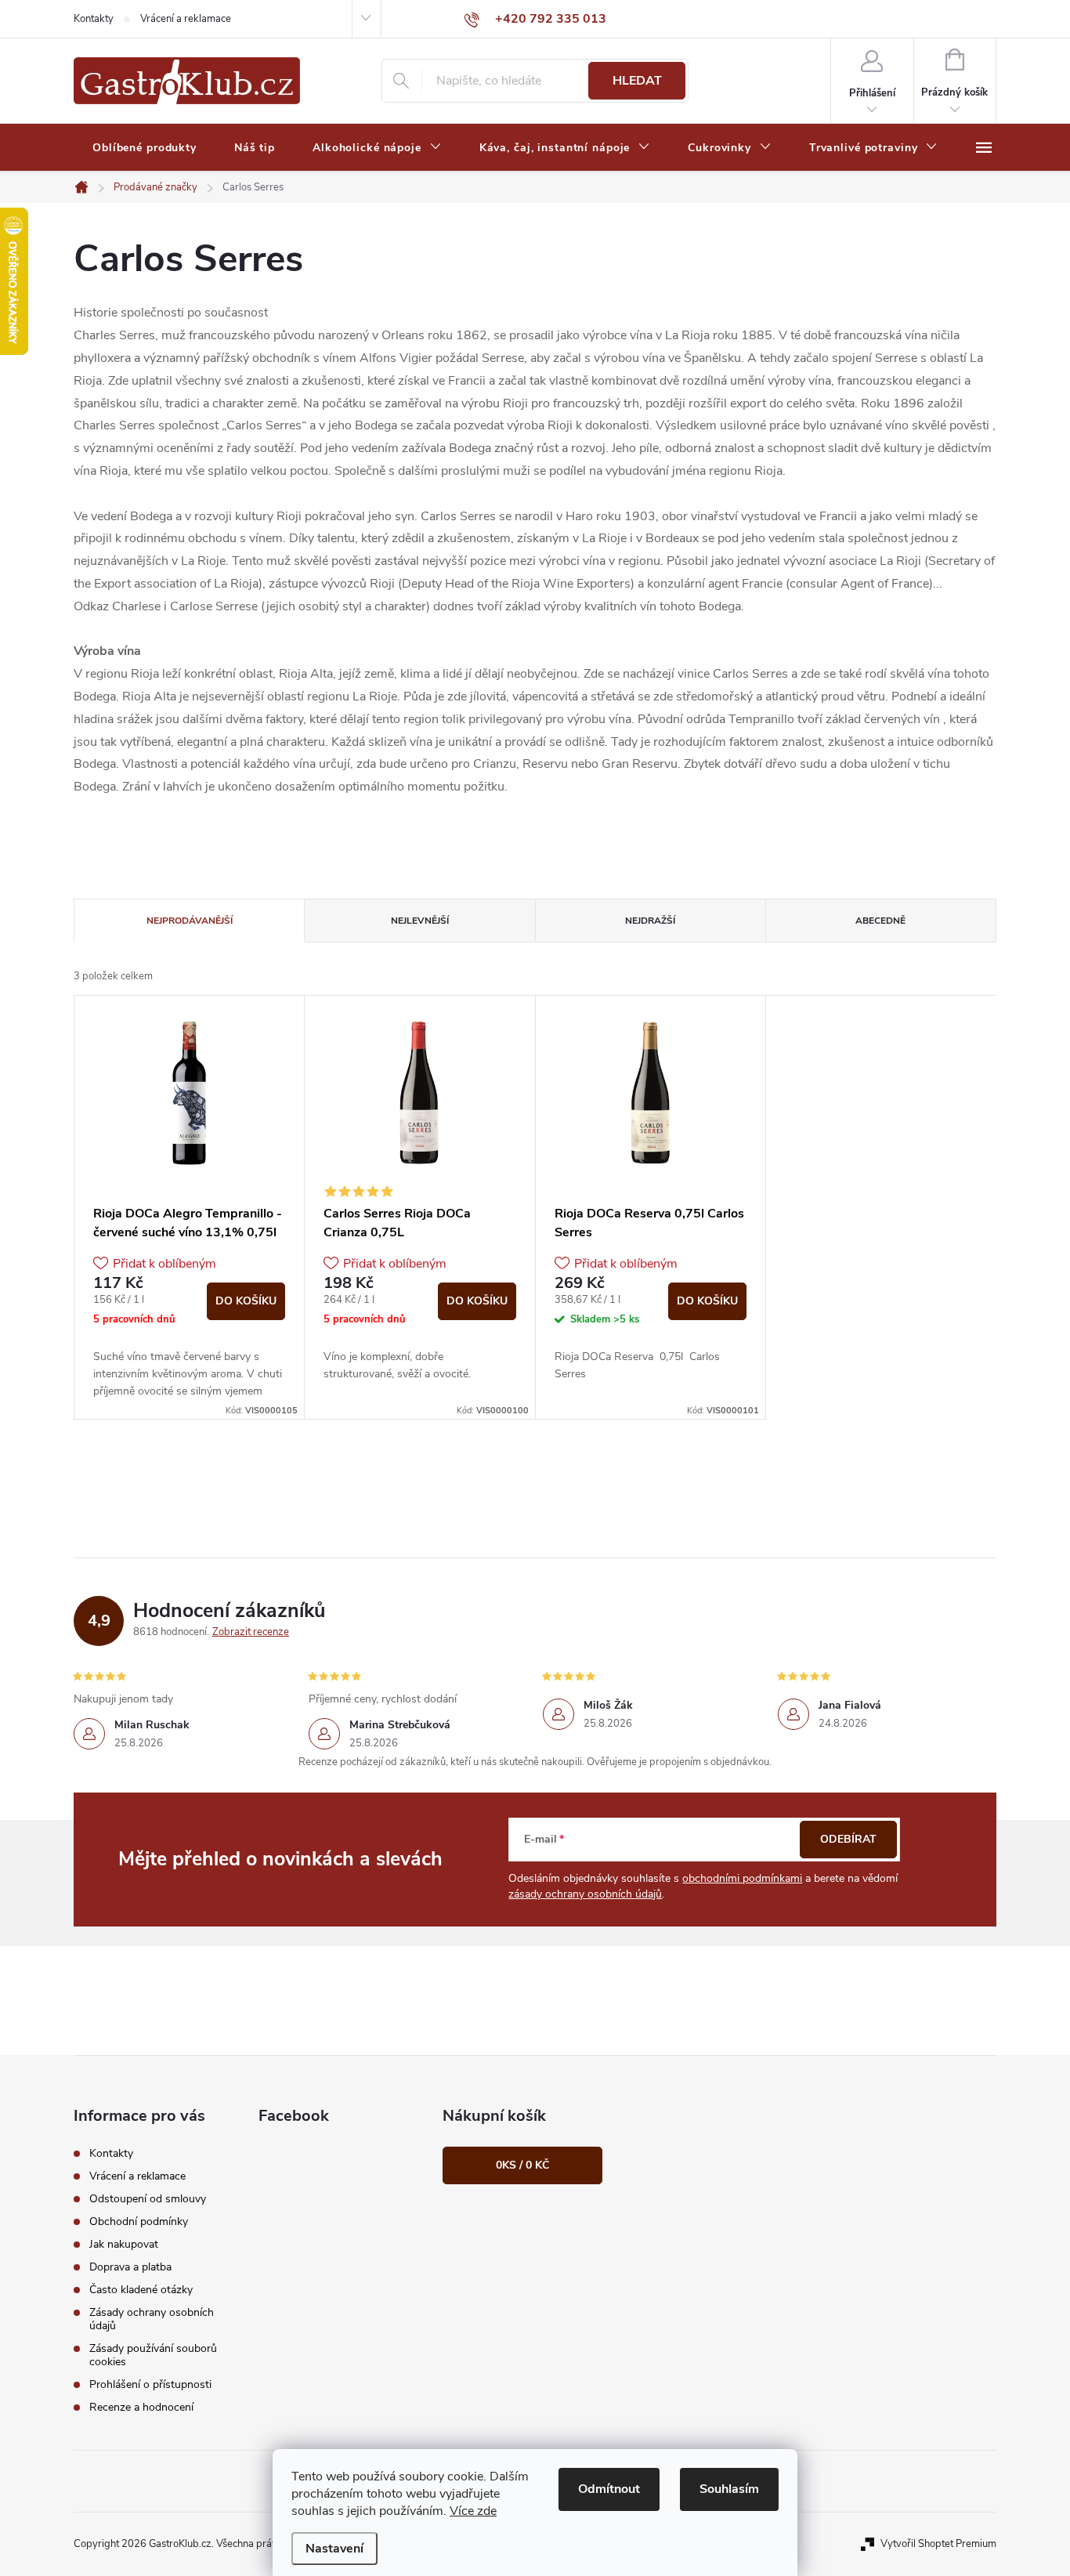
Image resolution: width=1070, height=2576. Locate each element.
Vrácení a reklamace (186, 19)
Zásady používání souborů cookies (153, 2355)
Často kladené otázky (141, 2290)
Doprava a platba (130, 2267)
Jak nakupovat (124, 2244)
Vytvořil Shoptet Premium (938, 2544)
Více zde (473, 2511)
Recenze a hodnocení (141, 2407)
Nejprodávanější (190, 921)
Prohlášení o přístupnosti (150, 2384)
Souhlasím (729, 2489)
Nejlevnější (420, 921)
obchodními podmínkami (742, 1878)
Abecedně (880, 921)
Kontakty (94, 19)
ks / (522, 2165)
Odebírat (848, 1839)
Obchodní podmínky (139, 2221)
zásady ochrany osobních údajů (585, 1894)
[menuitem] (145, 148)
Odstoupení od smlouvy (148, 2199)
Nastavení (334, 2549)
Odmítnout (609, 2489)
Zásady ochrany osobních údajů (152, 2319)
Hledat (637, 81)
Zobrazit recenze (251, 1632)
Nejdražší (650, 921)
